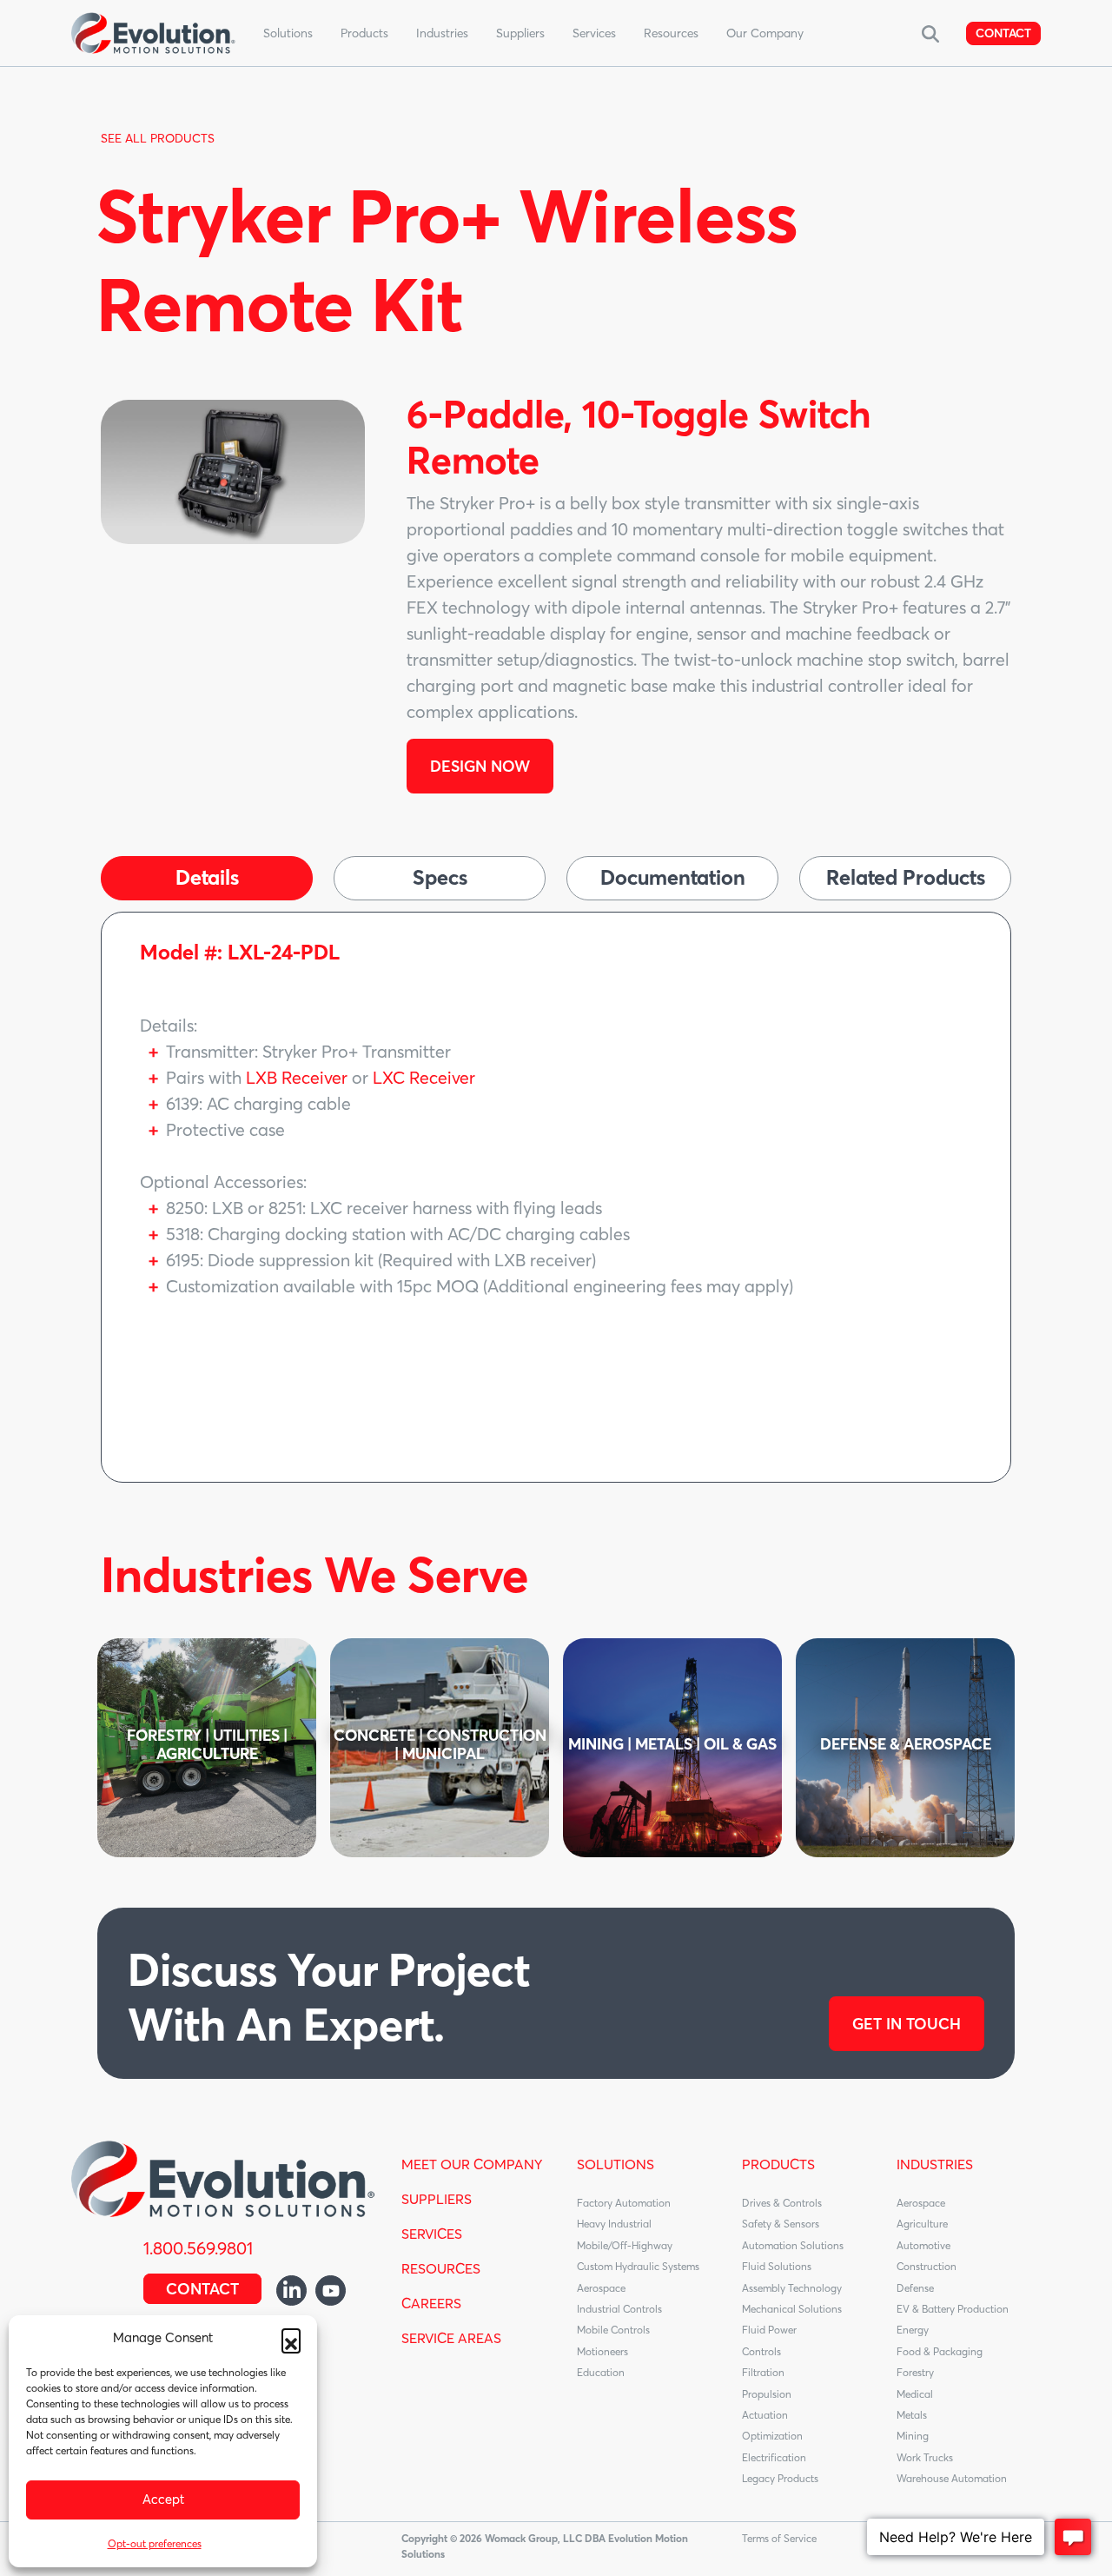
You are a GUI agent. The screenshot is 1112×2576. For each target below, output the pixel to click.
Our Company (765, 33)
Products (364, 33)
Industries (442, 33)
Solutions (288, 33)
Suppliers (520, 33)
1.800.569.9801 (198, 2248)
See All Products (158, 138)
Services (594, 33)
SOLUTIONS (616, 2164)
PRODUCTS (778, 2164)
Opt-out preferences (155, 2543)
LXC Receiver (424, 1077)
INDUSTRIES (935, 2164)
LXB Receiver (297, 1077)
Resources (671, 33)
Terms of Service (779, 2538)
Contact (1003, 33)
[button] (291, 2338)
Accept (163, 2499)
